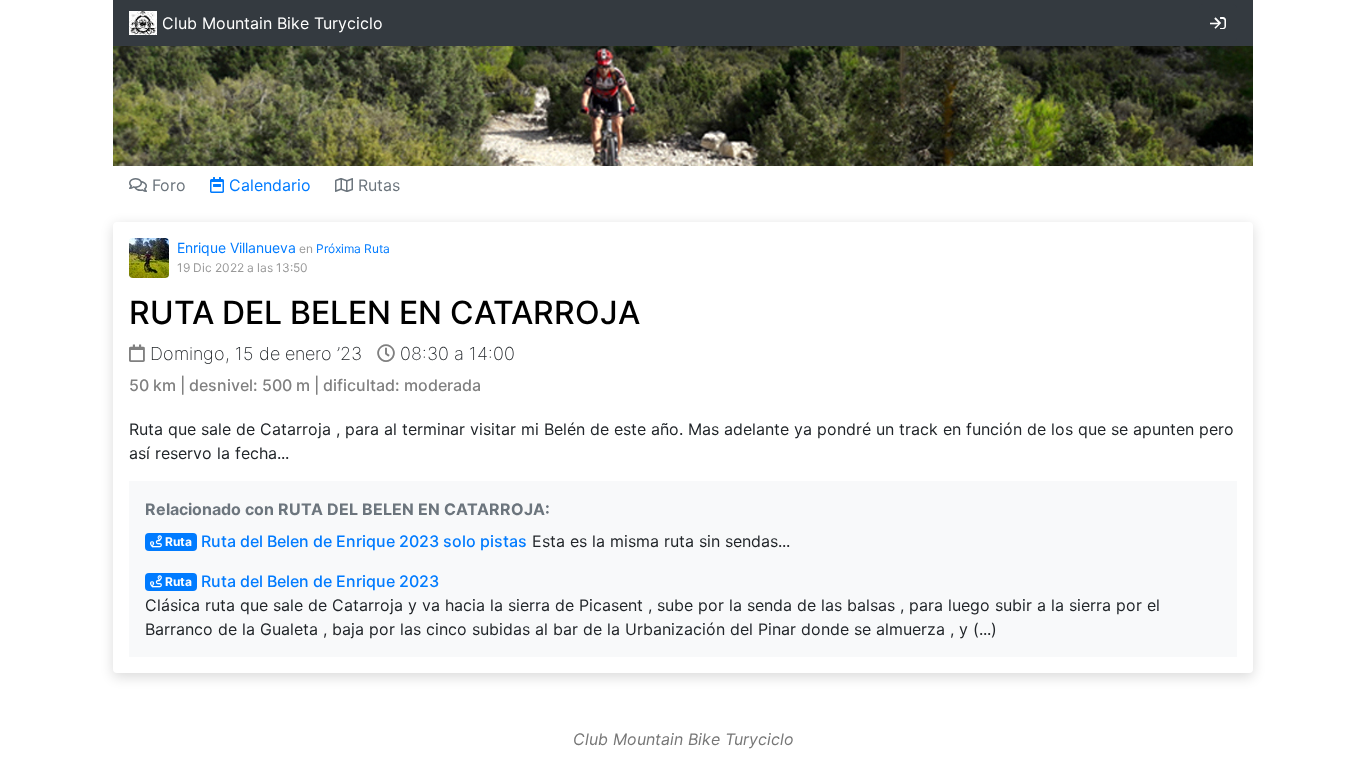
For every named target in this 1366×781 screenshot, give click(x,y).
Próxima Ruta (353, 248)
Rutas (376, 185)
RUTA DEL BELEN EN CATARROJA (384, 312)
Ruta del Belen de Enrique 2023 (300, 581)
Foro (166, 185)
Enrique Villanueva (236, 247)
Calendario (267, 185)
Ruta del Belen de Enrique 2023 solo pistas (344, 541)
